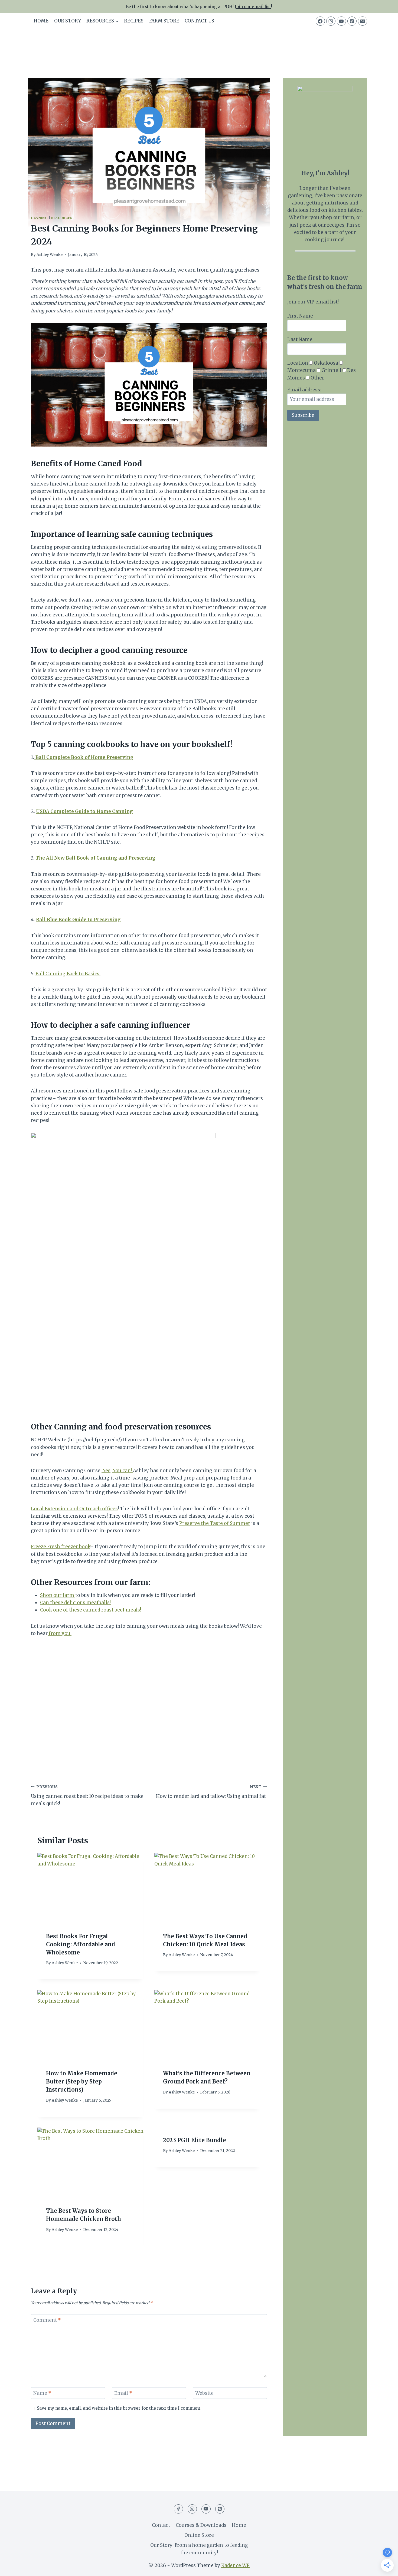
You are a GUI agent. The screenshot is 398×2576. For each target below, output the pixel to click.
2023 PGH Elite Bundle (195, 2140)
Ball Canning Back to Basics (68, 974)
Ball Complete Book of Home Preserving (84, 757)
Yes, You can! (117, 1471)
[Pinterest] (352, 21)
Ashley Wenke (50, 255)
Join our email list (253, 7)
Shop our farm (58, 1595)
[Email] (363, 21)
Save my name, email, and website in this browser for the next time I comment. (119, 2408)
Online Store (199, 2535)
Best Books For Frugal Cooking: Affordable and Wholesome (81, 1944)
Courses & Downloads (201, 2525)
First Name (300, 316)
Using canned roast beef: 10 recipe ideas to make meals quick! (87, 1796)
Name (42, 2393)
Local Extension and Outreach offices (74, 1509)
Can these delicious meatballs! (75, 1603)
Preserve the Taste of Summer (215, 1523)
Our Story (68, 21)
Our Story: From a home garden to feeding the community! (199, 2549)
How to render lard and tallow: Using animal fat (211, 1792)
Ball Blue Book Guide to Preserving (78, 920)
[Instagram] (331, 21)
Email (123, 2393)
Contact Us (199, 21)
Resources (62, 218)
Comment (47, 2320)
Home (41, 21)
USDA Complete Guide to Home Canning (84, 811)
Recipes (134, 21)
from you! (60, 1633)
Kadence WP (235, 2565)
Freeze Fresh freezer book (60, 1547)
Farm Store (164, 21)
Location (298, 363)
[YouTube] (341, 21)
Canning (39, 218)
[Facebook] (320, 21)
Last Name (300, 339)
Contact (161, 2525)
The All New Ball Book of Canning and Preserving (96, 858)
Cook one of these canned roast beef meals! (91, 1610)
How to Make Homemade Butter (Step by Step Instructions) (82, 2081)
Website (204, 2393)
